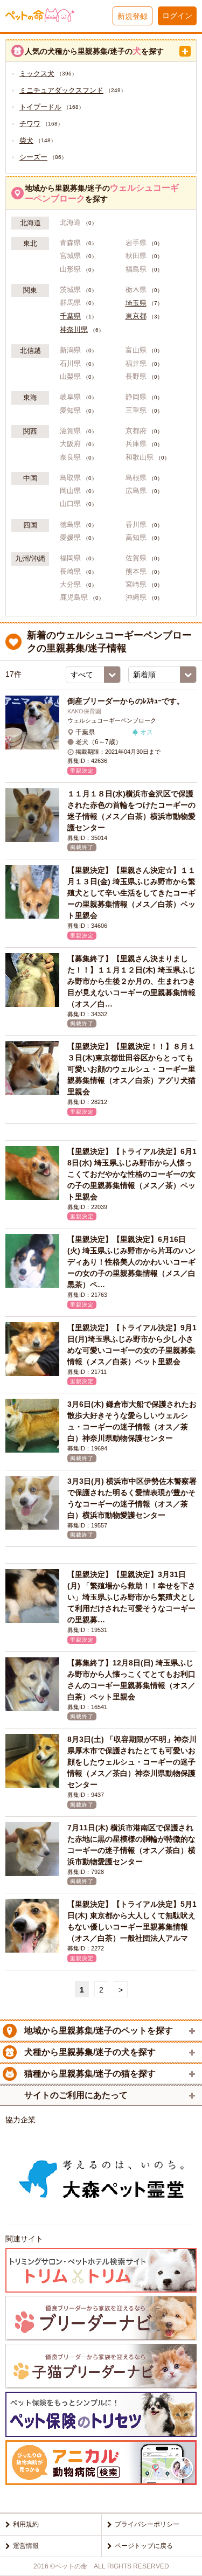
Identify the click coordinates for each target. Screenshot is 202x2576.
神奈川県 (74, 330)
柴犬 (26, 140)
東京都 (136, 316)
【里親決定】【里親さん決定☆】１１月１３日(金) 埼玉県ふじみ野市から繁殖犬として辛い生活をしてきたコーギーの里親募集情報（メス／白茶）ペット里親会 (131, 893)
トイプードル (40, 107)
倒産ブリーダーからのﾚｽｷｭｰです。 (126, 701)
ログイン (177, 16)
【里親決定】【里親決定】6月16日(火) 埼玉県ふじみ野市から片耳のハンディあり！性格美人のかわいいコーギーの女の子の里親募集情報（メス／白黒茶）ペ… (131, 1262)
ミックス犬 (37, 74)
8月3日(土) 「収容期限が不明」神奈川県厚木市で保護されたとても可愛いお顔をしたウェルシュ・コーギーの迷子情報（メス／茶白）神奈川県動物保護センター (132, 1762)
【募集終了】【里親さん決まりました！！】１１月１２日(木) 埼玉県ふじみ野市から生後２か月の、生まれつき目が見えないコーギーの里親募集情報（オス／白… (131, 981)
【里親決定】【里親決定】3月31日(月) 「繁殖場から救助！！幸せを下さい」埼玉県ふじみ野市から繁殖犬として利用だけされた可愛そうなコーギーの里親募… (131, 1597)
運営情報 (26, 2546)
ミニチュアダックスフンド (61, 90)
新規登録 (133, 16)
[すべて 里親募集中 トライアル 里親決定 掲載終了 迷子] (93, 675)
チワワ (30, 124)
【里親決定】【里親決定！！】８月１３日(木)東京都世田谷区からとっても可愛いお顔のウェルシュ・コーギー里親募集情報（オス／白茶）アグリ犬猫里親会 (131, 1069)
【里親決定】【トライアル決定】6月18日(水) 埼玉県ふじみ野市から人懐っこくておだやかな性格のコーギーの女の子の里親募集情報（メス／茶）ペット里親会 (132, 1174)
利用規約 (26, 2524)
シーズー (33, 157)
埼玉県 (136, 303)
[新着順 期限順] (162, 675)
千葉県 (70, 316)
